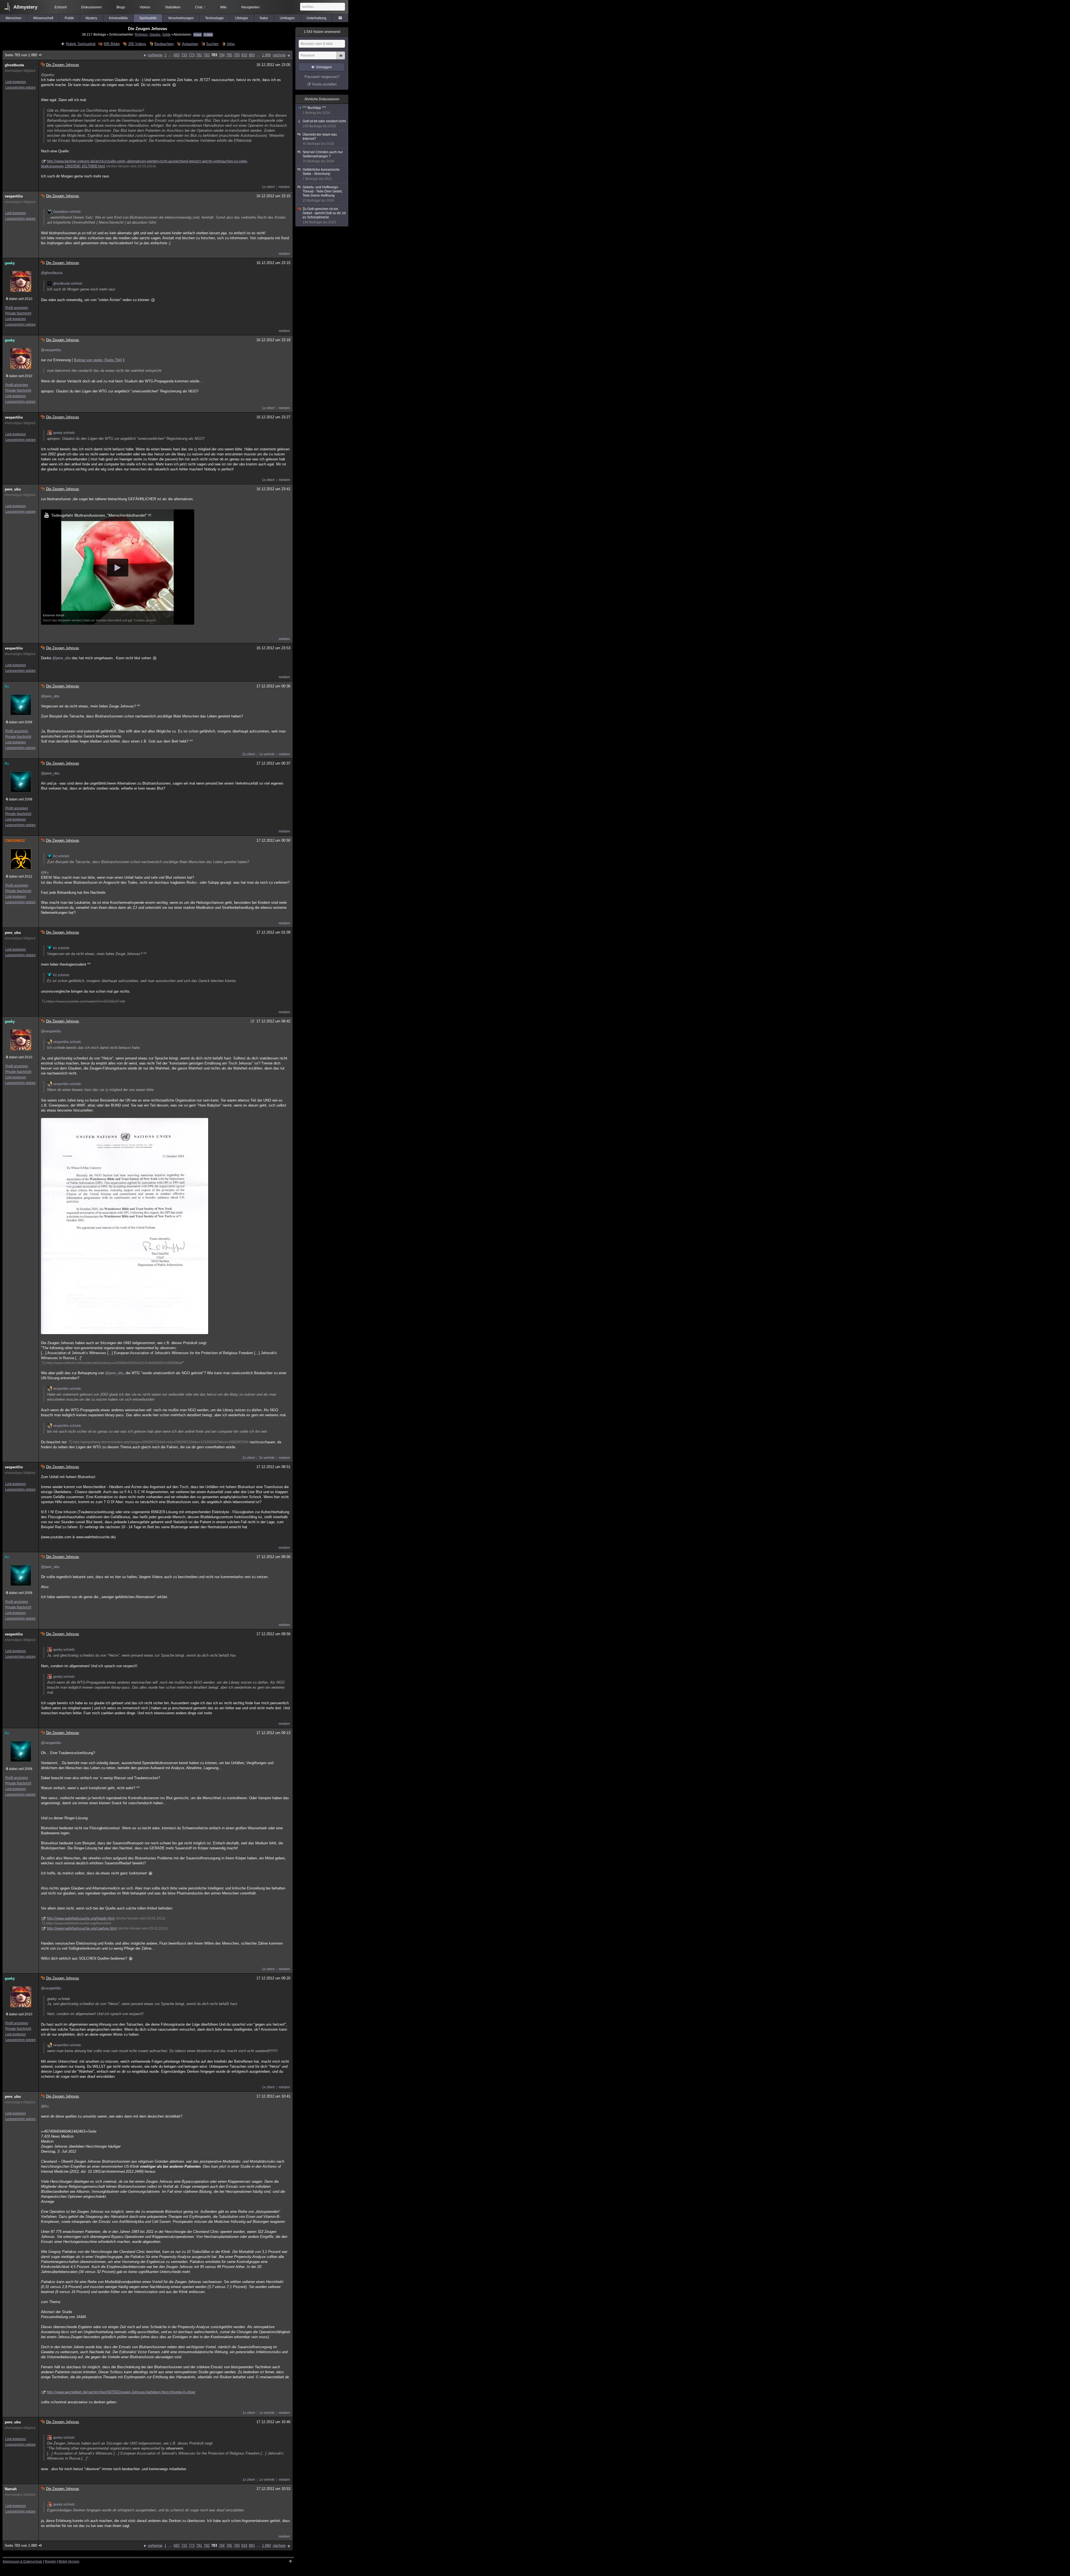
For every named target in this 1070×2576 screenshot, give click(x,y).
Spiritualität (148, 18)
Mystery (91, 18)
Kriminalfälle (118, 18)
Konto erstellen (324, 84)
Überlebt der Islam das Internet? (320, 139)
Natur (264, 18)
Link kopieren (16, 82)
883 (252, 55)
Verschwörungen (181, 18)
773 (192, 55)
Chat (200, 7)
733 (184, 55)
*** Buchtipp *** (316, 110)
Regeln (50, 2562)
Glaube (155, 34)
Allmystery (25, 7)
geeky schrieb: (64, 433)
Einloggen (324, 67)
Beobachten (164, 44)
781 (199, 55)
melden (284, 187)
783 (214, 55)
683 (177, 55)
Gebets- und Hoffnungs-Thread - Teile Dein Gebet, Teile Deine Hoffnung (323, 194)
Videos (145, 7)
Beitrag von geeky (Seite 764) (98, 360)
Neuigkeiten (251, 7)
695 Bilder (112, 44)
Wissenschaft (43, 18)
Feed (198, 35)
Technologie (214, 18)
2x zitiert (249, 754)
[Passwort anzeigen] (341, 58)
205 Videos (137, 44)
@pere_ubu (62, 658)
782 (207, 55)
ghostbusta (14, 65)
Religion (141, 34)
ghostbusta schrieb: (68, 284)
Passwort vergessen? (322, 77)
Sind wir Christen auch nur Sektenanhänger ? (323, 157)
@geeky (48, 75)
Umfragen (287, 18)
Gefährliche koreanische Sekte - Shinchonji (321, 174)
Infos (231, 44)
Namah (11, 2489)
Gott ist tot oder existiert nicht (324, 124)
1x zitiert (268, 187)
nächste (279, 55)
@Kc (45, 872)
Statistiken (173, 7)
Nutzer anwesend (322, 32)
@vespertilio (51, 350)
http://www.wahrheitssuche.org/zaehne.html (82, 1928)
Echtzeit (61, 7)
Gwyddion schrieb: (67, 212)
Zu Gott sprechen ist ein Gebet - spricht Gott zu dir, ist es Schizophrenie (324, 216)
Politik (69, 18)
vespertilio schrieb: (67, 1042)
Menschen (14, 18)
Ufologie (242, 18)
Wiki (223, 7)
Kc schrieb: (62, 856)
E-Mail (208, 35)
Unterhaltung (316, 18)
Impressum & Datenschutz (23, 2562)
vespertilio (14, 196)
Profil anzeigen (17, 308)
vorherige (155, 55)
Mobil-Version (69, 2562)
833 (244, 55)
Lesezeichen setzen (20, 87)
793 (237, 55)
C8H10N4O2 (15, 841)
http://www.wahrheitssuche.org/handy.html (81, 1918)
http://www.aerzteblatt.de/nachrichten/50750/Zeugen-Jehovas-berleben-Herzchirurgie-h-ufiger (121, 2392)
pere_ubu (13, 489)
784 (222, 55)
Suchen (212, 44)
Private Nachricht (18, 313)
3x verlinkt (267, 1458)
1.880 (266, 55)
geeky (10, 263)
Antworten (190, 44)
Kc (7, 686)
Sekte (166, 34)
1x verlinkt (267, 754)
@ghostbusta (52, 273)
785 (229, 55)
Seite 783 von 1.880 (21, 55)
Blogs (121, 7)
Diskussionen (91, 7)
